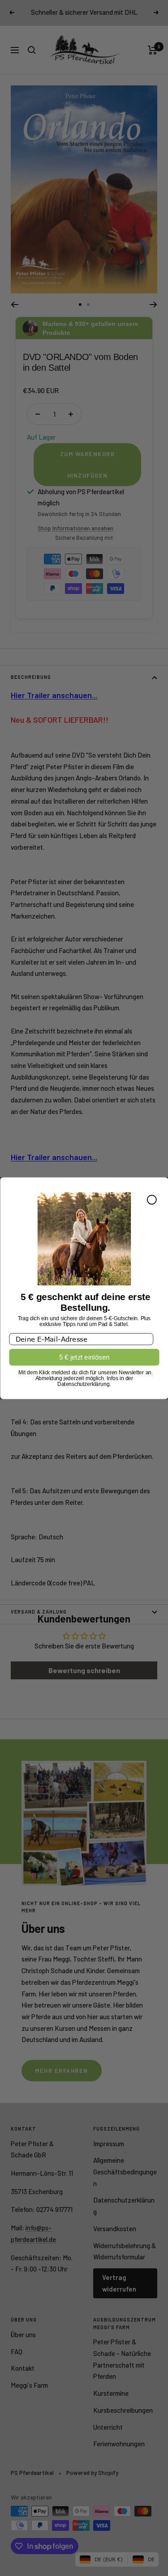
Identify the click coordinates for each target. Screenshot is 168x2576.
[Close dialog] (151, 1199)
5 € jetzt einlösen (84, 1357)
